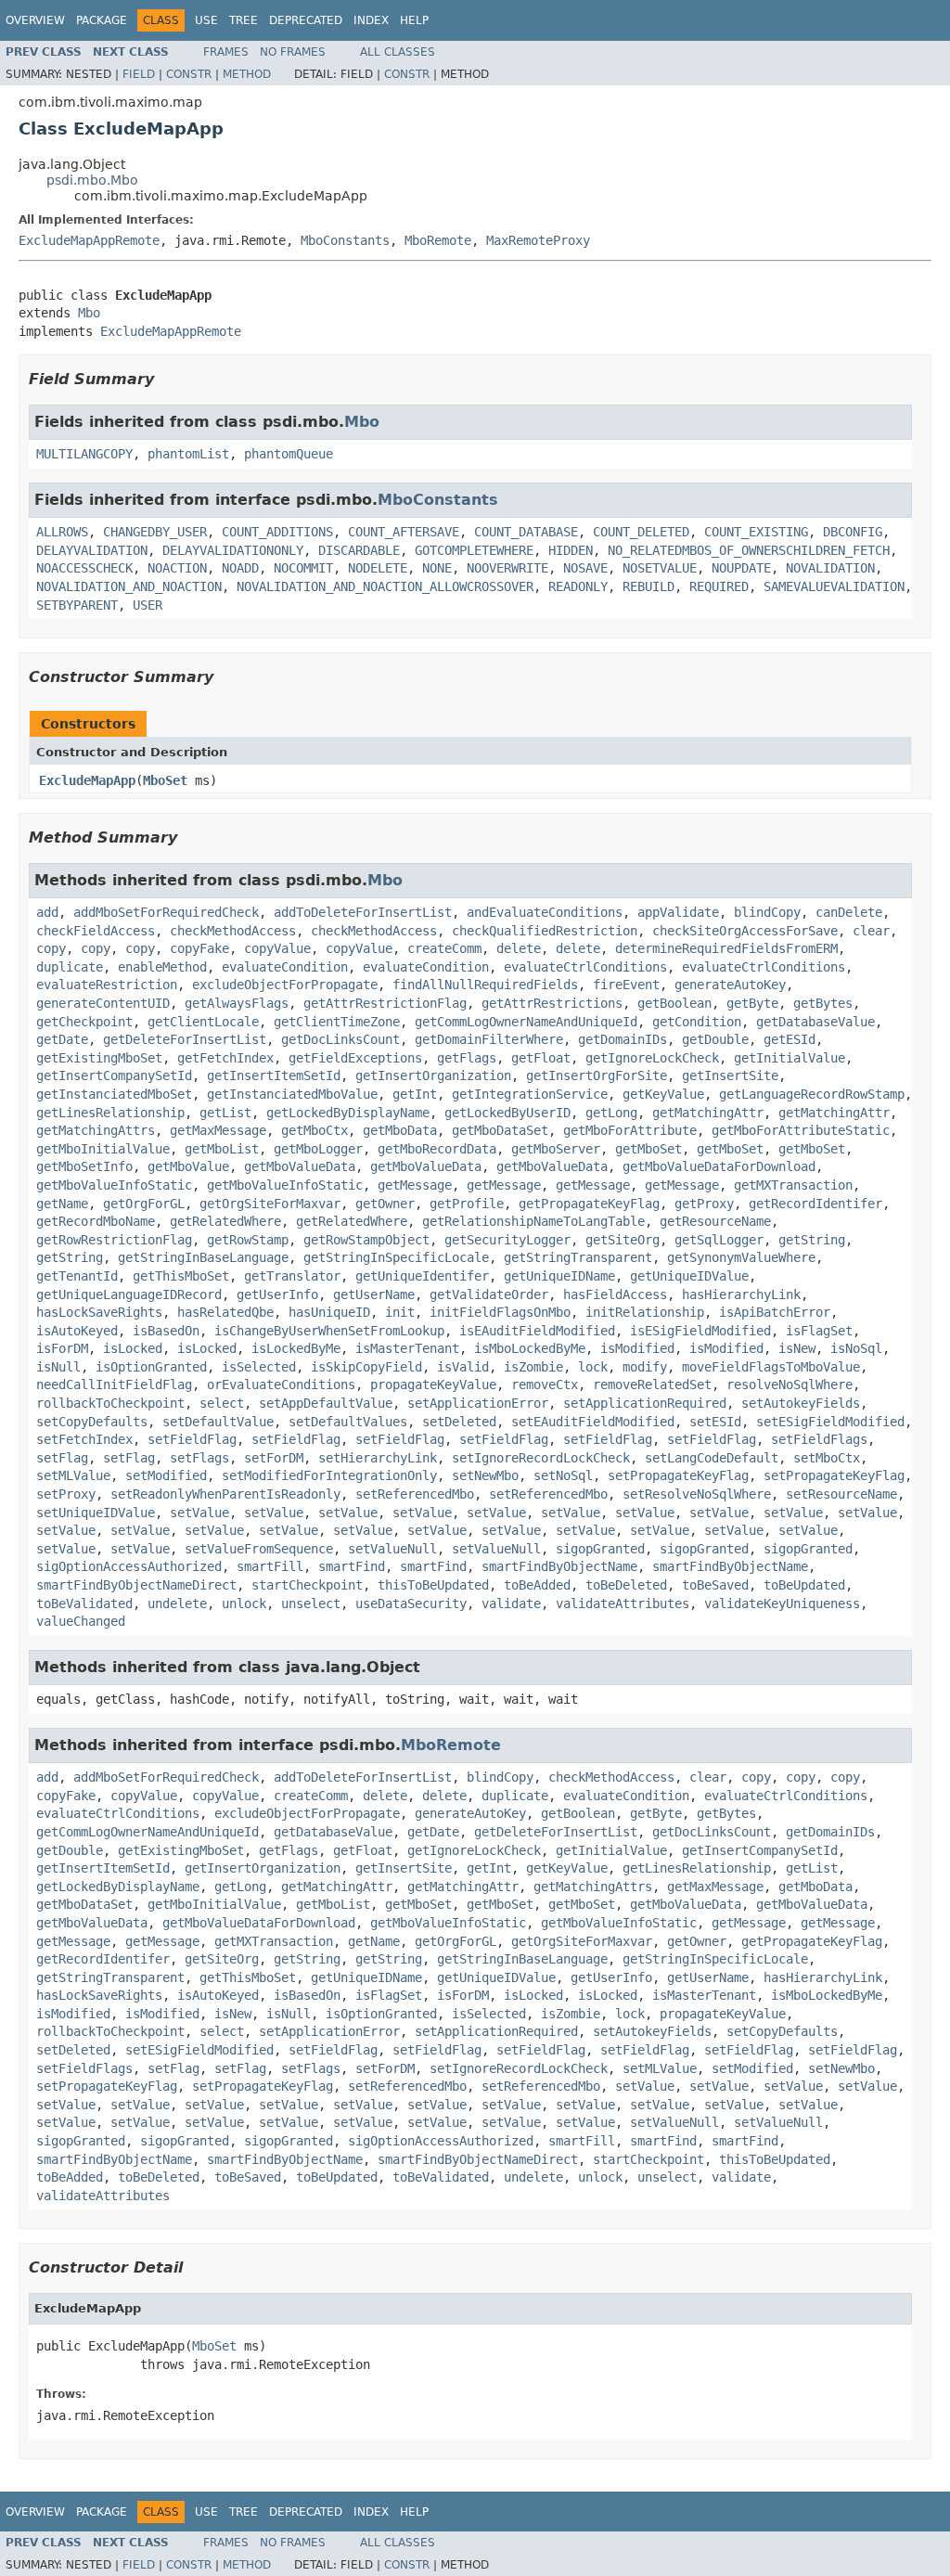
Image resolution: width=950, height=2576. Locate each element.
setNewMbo (485, 1475)
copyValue (277, 948)
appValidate (678, 912)
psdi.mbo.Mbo (92, 180)
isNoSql (856, 1348)
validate (511, 1604)
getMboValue (188, 1166)
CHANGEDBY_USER (155, 532)
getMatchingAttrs (96, 1130)
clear (871, 931)
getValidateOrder (489, 1294)
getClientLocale (203, 1022)
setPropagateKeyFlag (678, 1475)
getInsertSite (730, 1075)
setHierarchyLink (378, 1458)
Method (247, 74)
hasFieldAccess (615, 1294)
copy (51, 948)
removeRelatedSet (652, 1385)
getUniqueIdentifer (422, 1276)
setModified (166, 1475)
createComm (444, 948)
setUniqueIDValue (96, 1513)
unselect (311, 1604)
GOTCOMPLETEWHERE (474, 550)
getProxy (704, 1204)
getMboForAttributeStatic (801, 1130)
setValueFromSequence (259, 1549)
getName (62, 1204)
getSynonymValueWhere (741, 1257)
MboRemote (438, 240)
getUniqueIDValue (689, 1276)
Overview (35, 20)
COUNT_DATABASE (526, 532)
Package (102, 20)
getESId (790, 1039)
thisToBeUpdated (433, 1585)
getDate (62, 1039)
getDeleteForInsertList (185, 1039)
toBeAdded (537, 1585)
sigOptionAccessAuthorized (129, 1566)
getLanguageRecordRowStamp (812, 1094)
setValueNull (392, 1549)
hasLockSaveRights (99, 1312)
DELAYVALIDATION (92, 550)
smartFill (270, 1566)
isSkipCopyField (366, 1367)
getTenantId (77, 1276)
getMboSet (648, 1149)
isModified (637, 1348)
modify (645, 1367)
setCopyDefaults (92, 1422)
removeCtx (545, 1385)
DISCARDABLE (359, 550)
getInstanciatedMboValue (292, 1094)
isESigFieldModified (700, 1331)
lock (593, 1367)
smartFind (352, 1566)
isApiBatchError (775, 1312)
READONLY (578, 586)
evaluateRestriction (107, 985)
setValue (199, 1513)
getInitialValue (790, 1058)
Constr (189, 74)
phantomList (188, 454)
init (400, 1312)
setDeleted (459, 1422)
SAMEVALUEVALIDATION (834, 586)
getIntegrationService (530, 1094)
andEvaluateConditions (545, 912)
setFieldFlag (192, 1439)
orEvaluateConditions (281, 1385)
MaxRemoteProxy (538, 240)
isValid (463, 1367)
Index (371, 20)
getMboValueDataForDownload (719, 1166)
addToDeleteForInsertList (363, 912)
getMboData (400, 1130)
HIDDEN (571, 550)
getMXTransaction (793, 1185)
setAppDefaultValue (326, 1403)
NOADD (240, 568)
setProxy (66, 1494)
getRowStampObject (366, 1240)
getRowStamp (248, 1240)
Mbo (89, 313)
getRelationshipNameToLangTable (533, 1221)
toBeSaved (715, 1585)
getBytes (823, 1003)
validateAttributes (623, 1604)
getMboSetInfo (84, 1166)
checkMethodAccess (233, 931)
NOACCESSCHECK (84, 568)
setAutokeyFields (801, 1403)
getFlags (467, 1058)
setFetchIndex (84, 1439)
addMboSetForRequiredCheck (166, 912)
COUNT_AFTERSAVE (404, 532)
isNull (58, 1367)
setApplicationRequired (645, 1403)
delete (519, 948)
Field (139, 74)
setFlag (62, 1458)
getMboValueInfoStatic (114, 1185)
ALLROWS (62, 532)
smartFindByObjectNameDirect (136, 1585)
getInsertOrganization (433, 1075)
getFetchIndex (225, 1058)
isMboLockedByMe (530, 1348)
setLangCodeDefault (712, 1458)
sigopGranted (600, 1549)
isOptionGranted (151, 1367)
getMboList (222, 1149)
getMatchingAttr (708, 1113)
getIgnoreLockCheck (652, 1058)
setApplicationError (478, 1403)
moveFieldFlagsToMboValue (771, 1367)
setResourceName (841, 1494)
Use (206, 20)
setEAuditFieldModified (593, 1422)
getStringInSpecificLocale (396, 1257)
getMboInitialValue (103, 1149)
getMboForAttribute (630, 1130)
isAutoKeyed (77, 1331)
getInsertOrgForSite (597, 1075)
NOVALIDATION (830, 568)
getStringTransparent (578, 1257)
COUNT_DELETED (641, 532)
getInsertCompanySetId (114, 1075)
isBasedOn (166, 1331)
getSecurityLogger (507, 1240)
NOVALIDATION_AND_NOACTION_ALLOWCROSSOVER (385, 586)
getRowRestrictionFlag (114, 1240)
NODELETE (378, 568)
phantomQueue (289, 454)
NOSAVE (585, 568)
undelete (177, 1604)
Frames (226, 52)
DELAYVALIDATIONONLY (233, 550)
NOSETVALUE (660, 568)
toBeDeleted (626, 1585)
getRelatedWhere (225, 1221)
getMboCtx (315, 1130)
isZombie (533, 1367)
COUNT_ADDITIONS (277, 532)
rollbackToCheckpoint (110, 1403)
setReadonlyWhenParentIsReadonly (225, 1494)
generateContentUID (103, 1003)
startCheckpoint (307, 1585)
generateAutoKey (730, 985)
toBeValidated (84, 1604)
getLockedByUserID (507, 1113)
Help (414, 20)
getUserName (374, 1294)
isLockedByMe (296, 1348)
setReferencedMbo (415, 1494)
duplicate (70, 967)
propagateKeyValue (433, 1385)
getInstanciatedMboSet (114, 1094)
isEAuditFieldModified (537, 1331)
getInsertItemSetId (274, 1075)
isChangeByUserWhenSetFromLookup (329, 1331)
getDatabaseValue (815, 1022)
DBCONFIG (853, 532)
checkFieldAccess (96, 931)
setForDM (274, 1458)
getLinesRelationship (110, 1113)
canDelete (849, 912)
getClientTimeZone (337, 1022)
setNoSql (563, 1475)
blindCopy (767, 912)
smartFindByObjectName (559, 1566)
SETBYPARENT (77, 605)
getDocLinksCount (340, 1039)
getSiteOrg (623, 1240)
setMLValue (73, 1475)
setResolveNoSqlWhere (697, 1494)
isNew (797, 1348)
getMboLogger (318, 1149)
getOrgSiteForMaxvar (270, 1204)
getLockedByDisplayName (348, 1113)
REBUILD (648, 586)
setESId (715, 1422)
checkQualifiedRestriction (545, 931)
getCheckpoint (84, 1022)
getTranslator (292, 1276)
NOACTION (177, 568)
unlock (244, 1604)
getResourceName (715, 1221)
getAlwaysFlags (237, 1003)
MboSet (165, 780)
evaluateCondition (285, 967)
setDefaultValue (218, 1422)
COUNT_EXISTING (756, 532)
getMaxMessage (218, 1130)
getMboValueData (300, 1166)
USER (148, 605)
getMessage (415, 1185)
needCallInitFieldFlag (114, 1385)
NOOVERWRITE (507, 568)
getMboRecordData (437, 1149)
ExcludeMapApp (87, 780)
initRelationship (645, 1312)
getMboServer (556, 1149)
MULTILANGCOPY (84, 454)
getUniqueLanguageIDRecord (129, 1294)
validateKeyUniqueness (782, 1604)
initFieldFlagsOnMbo (500, 1312)
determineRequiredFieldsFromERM (726, 948)
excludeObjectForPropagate (285, 985)
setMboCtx (827, 1458)
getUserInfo (277, 1294)
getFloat (541, 1058)
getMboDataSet (500, 1130)
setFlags (199, 1458)
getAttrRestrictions (552, 1003)
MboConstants (345, 240)
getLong (611, 1113)
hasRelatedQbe (225, 1312)
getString (812, 1240)
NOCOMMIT (303, 568)
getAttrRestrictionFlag (385, 1003)
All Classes (398, 52)
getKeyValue (663, 1094)
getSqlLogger (719, 1240)
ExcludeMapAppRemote (89, 240)
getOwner (385, 1204)
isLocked (133, 1348)
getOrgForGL (144, 1204)
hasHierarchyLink (741, 1294)
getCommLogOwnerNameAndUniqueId (526, 1022)
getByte (752, 1003)
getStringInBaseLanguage (203, 1257)
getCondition (697, 1022)
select (222, 1403)
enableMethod (162, 967)
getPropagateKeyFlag (589, 1204)
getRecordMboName (96, 1221)
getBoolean (674, 1003)
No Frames (293, 52)
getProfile (467, 1204)
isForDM (62, 1348)
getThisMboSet (181, 1276)
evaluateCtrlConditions (585, 967)
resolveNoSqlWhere (790, 1385)
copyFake (199, 948)
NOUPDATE (741, 568)
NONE (437, 568)
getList (225, 1113)
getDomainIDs (623, 1039)
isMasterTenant (407, 1348)
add (47, 912)
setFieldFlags (819, 1439)
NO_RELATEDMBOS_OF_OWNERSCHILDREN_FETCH (749, 550)
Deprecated (306, 20)
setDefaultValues (348, 1422)
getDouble (715, 1039)
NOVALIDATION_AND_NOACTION (129, 586)
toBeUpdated (804, 1585)
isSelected (259, 1367)
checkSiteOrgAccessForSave (745, 931)
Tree (244, 20)
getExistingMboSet (99, 1058)
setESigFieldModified (830, 1422)
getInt (415, 1094)
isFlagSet (819, 1331)
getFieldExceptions (355, 1058)
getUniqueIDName (559, 1276)
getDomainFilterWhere (489, 1039)
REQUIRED (719, 586)
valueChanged (81, 1621)
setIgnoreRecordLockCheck (541, 1458)
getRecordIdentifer (815, 1204)
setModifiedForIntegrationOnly (329, 1475)
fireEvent (626, 985)
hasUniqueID (329, 1312)
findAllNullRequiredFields (485, 985)
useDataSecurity (411, 1604)
